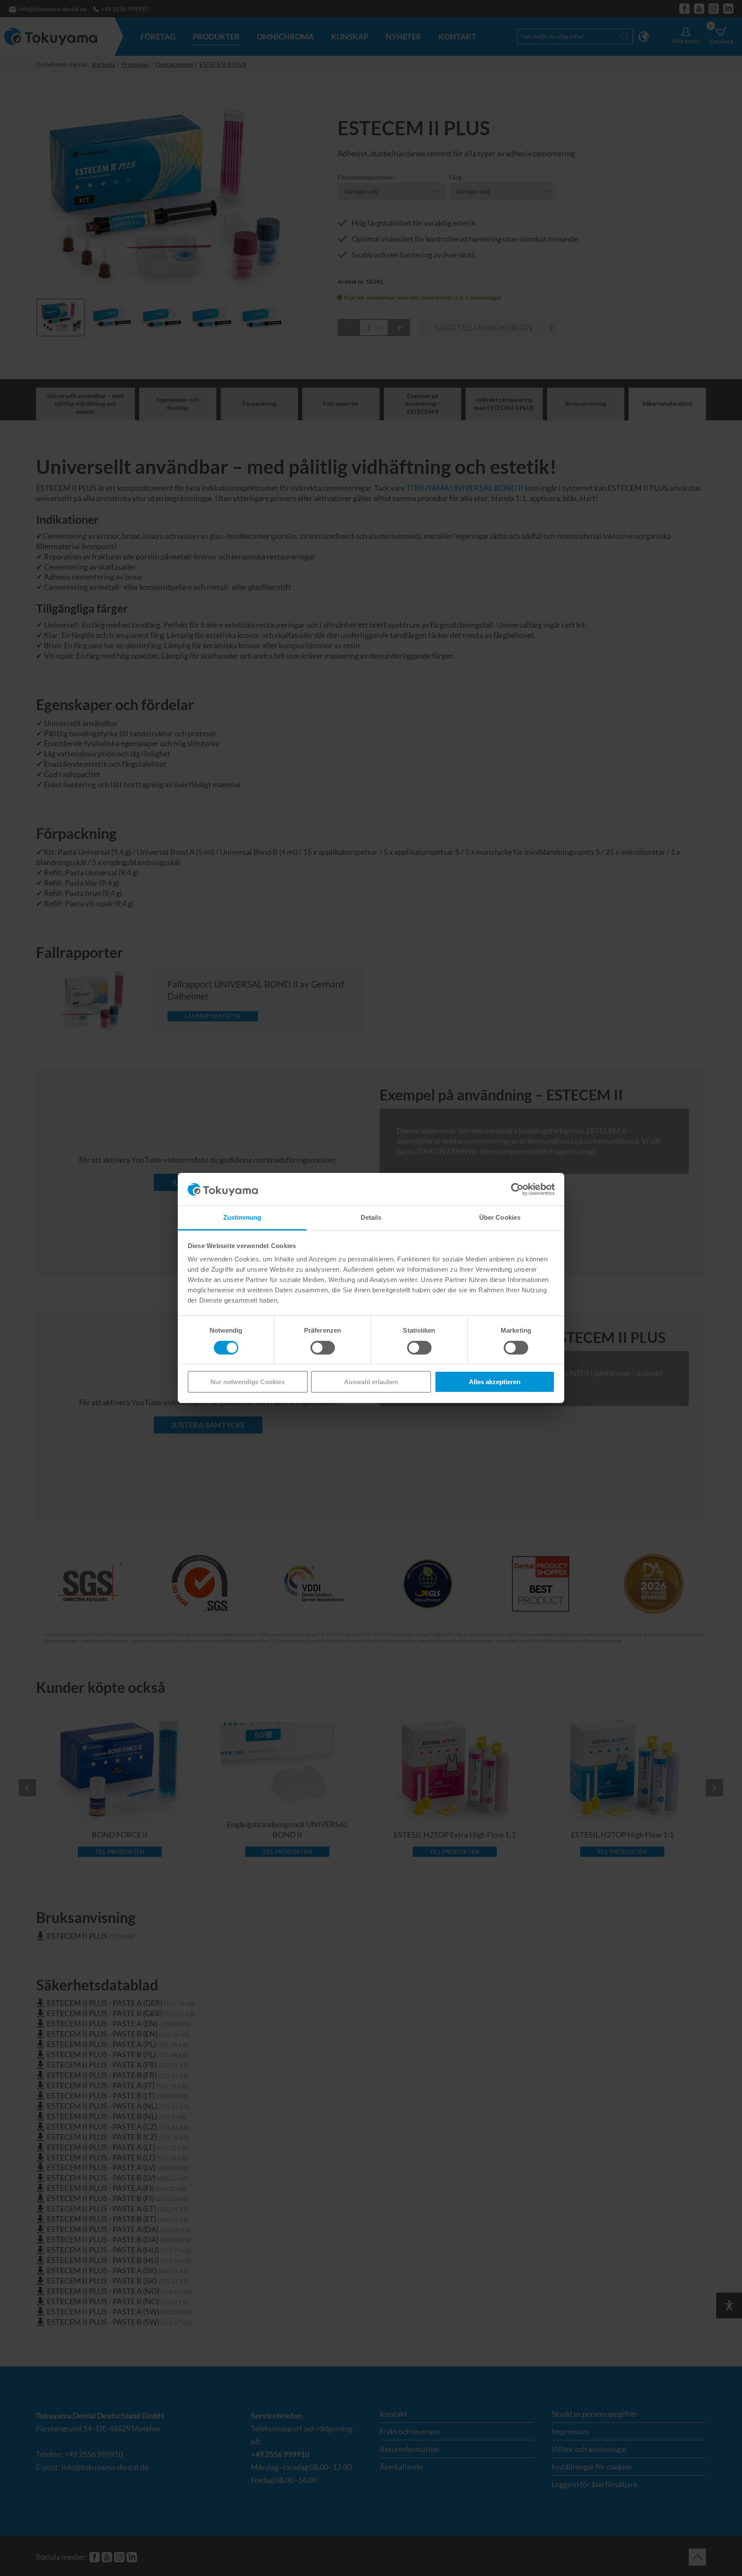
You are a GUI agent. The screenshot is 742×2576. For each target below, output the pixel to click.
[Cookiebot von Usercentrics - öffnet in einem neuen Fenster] (517, 1189)
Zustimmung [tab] (242, 1218)
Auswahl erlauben (371, 1382)
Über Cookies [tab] (500, 1218)
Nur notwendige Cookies (248, 1382)
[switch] (323, 1348)
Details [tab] (371, 1218)
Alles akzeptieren (495, 1382)
